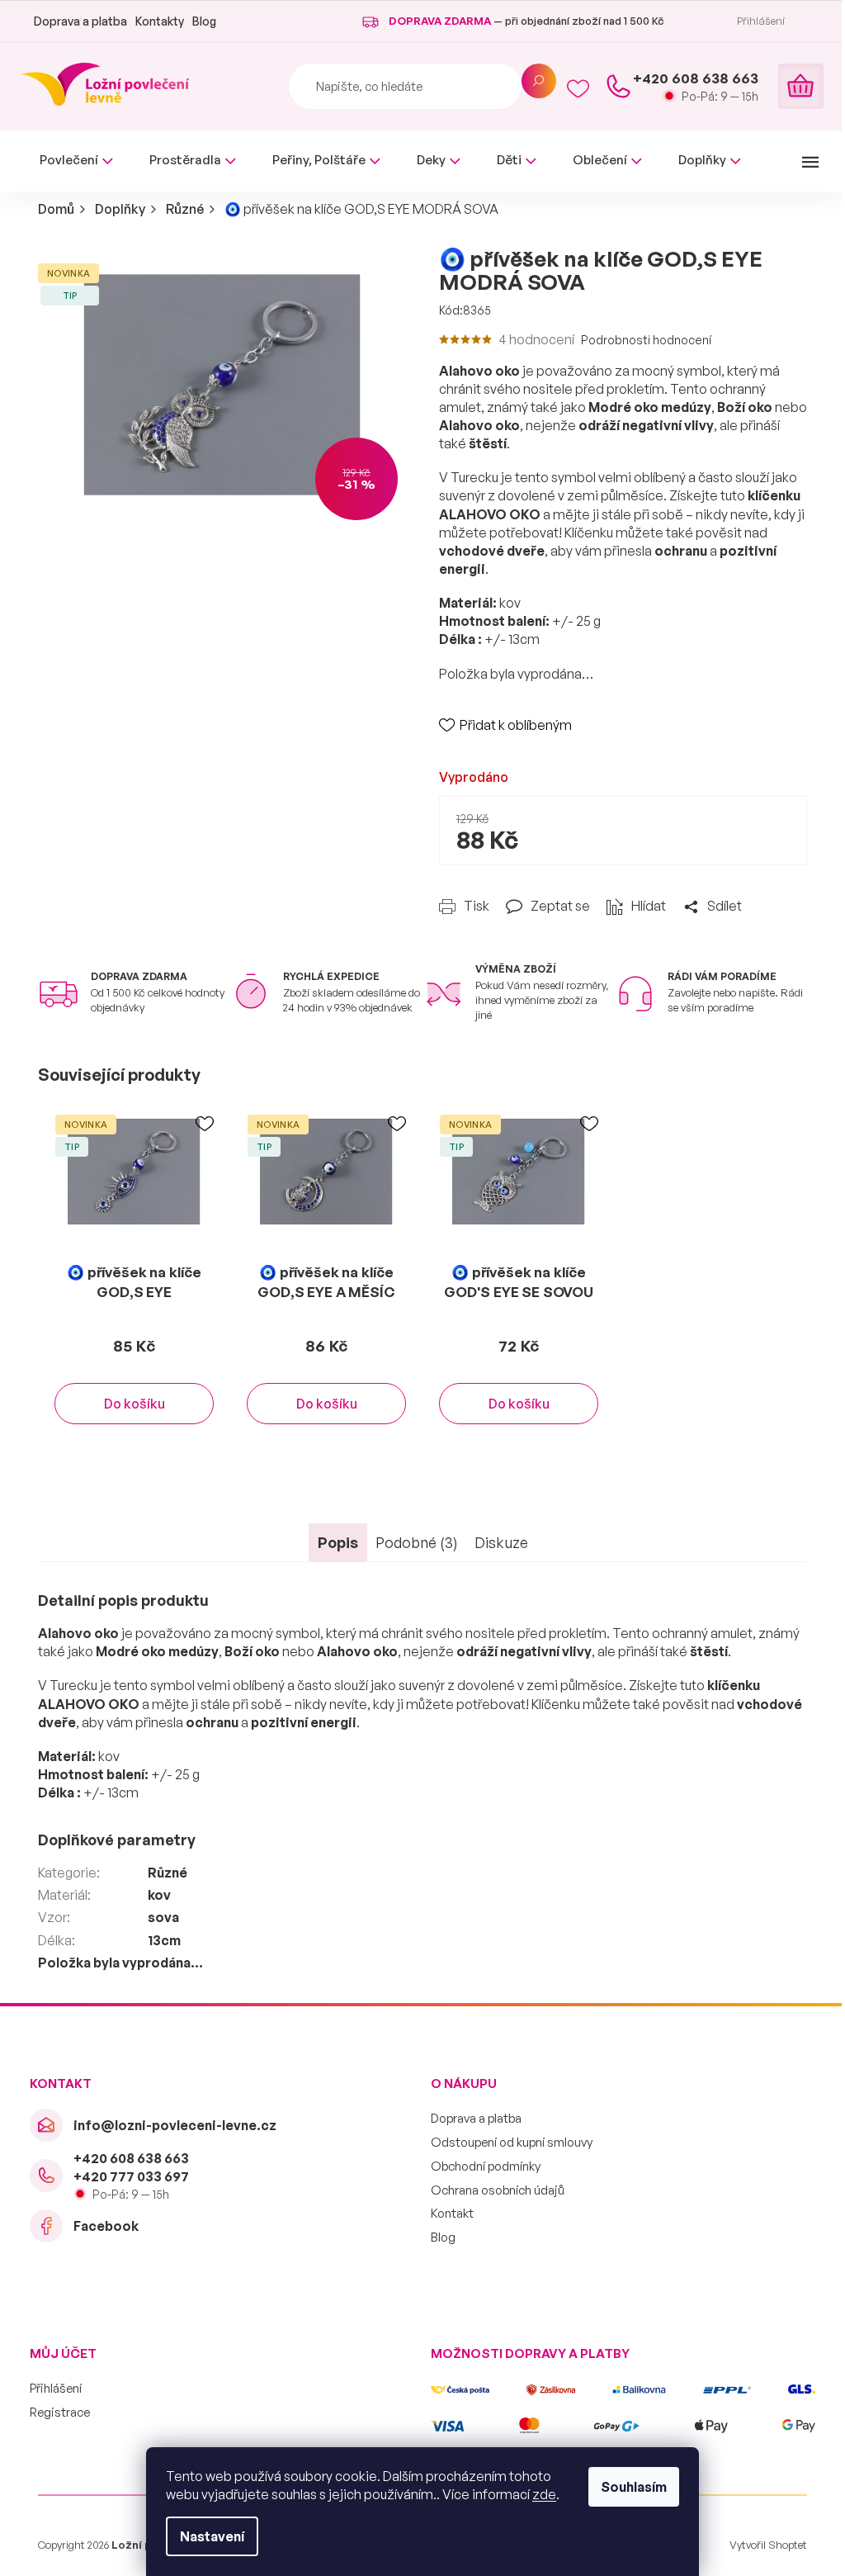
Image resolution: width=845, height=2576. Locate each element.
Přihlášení (56, 2388)
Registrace (60, 2412)
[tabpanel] (134, 1281)
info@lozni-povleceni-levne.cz (175, 2125)
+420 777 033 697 (131, 2176)
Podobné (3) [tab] (417, 1542)
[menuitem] (76, 161)
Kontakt (452, 2213)
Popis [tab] (338, 1542)
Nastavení (212, 2536)
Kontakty (160, 21)
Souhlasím (634, 2487)
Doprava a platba (80, 21)
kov (159, 1895)
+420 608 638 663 (131, 2158)
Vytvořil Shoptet (768, 2545)
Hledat (539, 81)
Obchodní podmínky (486, 2166)
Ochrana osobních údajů (498, 2190)
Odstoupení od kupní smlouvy (512, 2142)
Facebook (106, 2226)
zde (544, 2494)
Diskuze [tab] (501, 1542)
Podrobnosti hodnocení (646, 340)
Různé (168, 1873)
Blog (204, 21)
